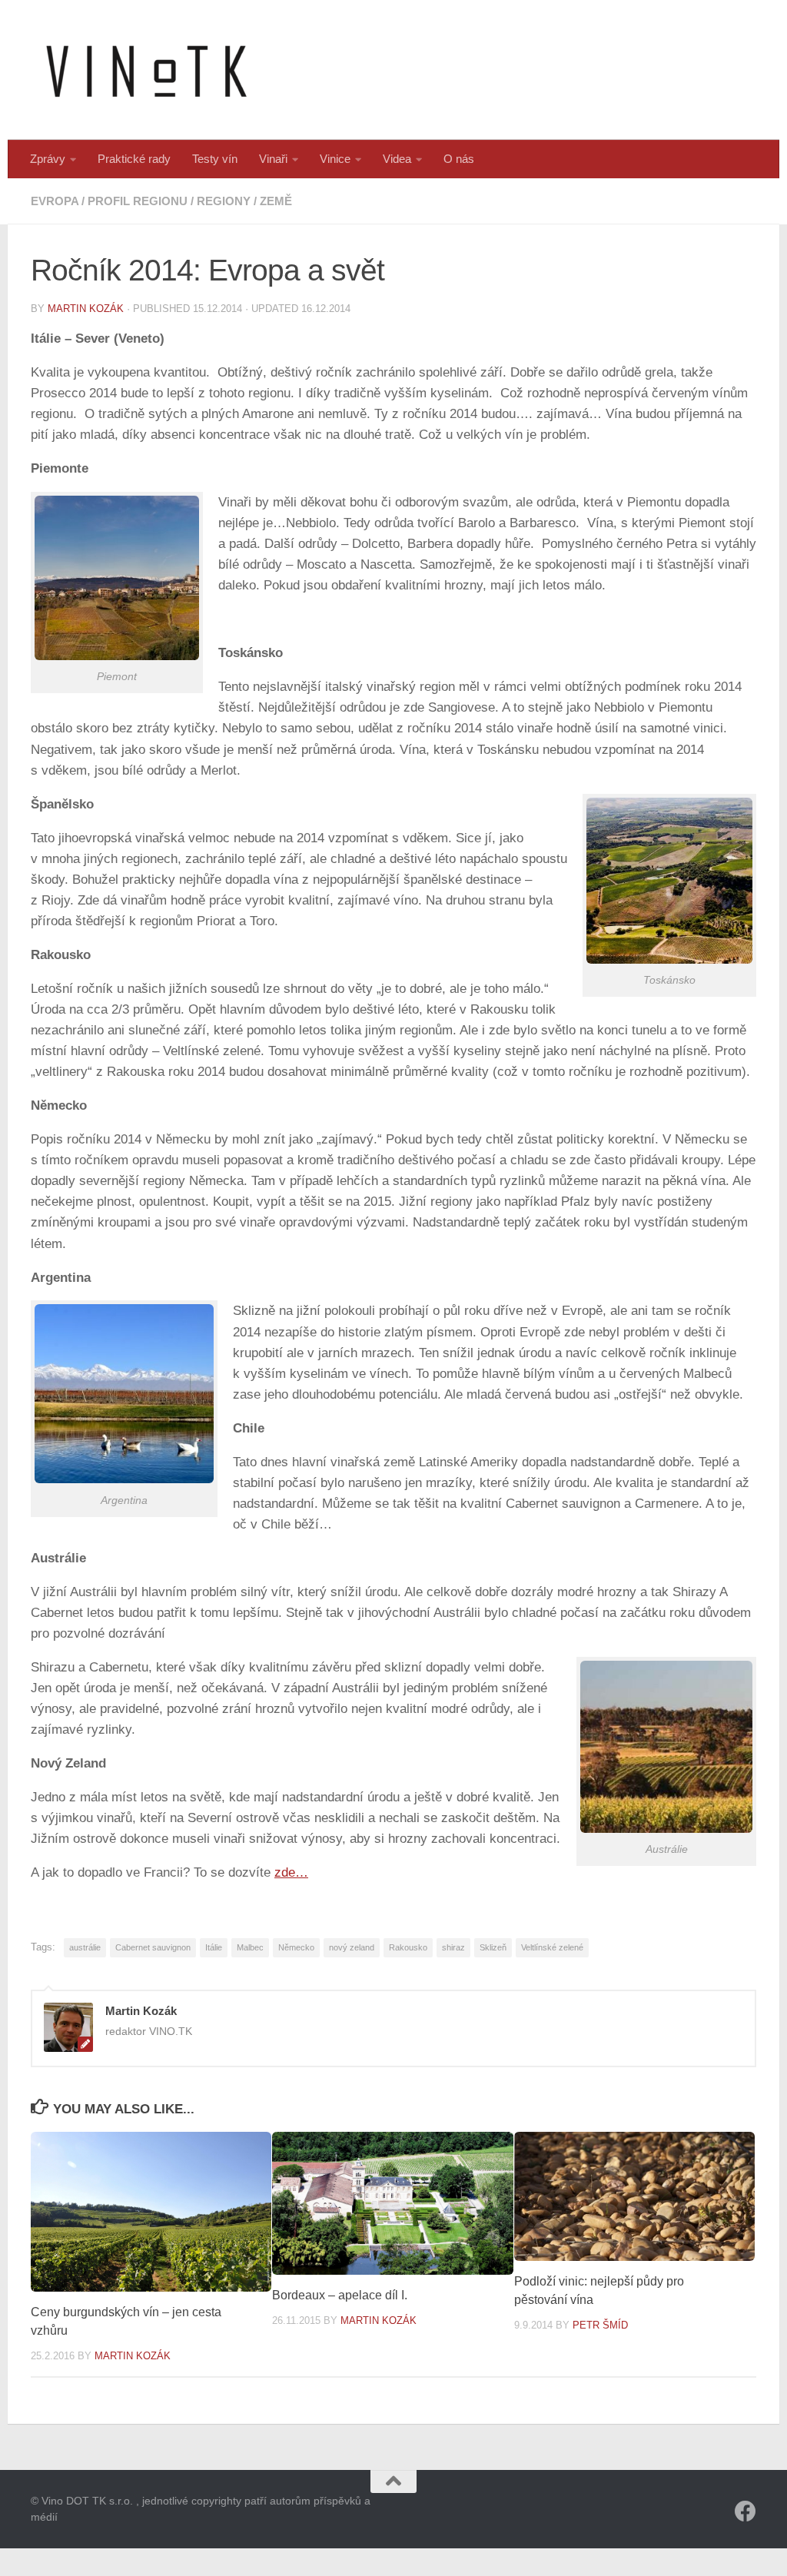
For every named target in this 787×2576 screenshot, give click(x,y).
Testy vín (215, 159)
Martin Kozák (86, 309)
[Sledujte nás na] (745, 2511)
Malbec (250, 1947)
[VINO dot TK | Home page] (146, 70)
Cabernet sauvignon (153, 1947)
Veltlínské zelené (552, 1947)
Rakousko (408, 1947)
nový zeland (352, 1947)
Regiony (224, 201)
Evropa (55, 201)
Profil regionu (138, 201)
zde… (291, 1872)
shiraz (453, 1947)
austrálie (85, 1947)
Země (276, 201)
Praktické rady (134, 159)
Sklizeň (493, 1947)
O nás (459, 159)
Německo (296, 1947)
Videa (397, 159)
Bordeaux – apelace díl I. (340, 2295)
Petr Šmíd (600, 2325)
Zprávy (48, 159)
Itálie (214, 1947)
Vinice (335, 159)
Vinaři (273, 159)
